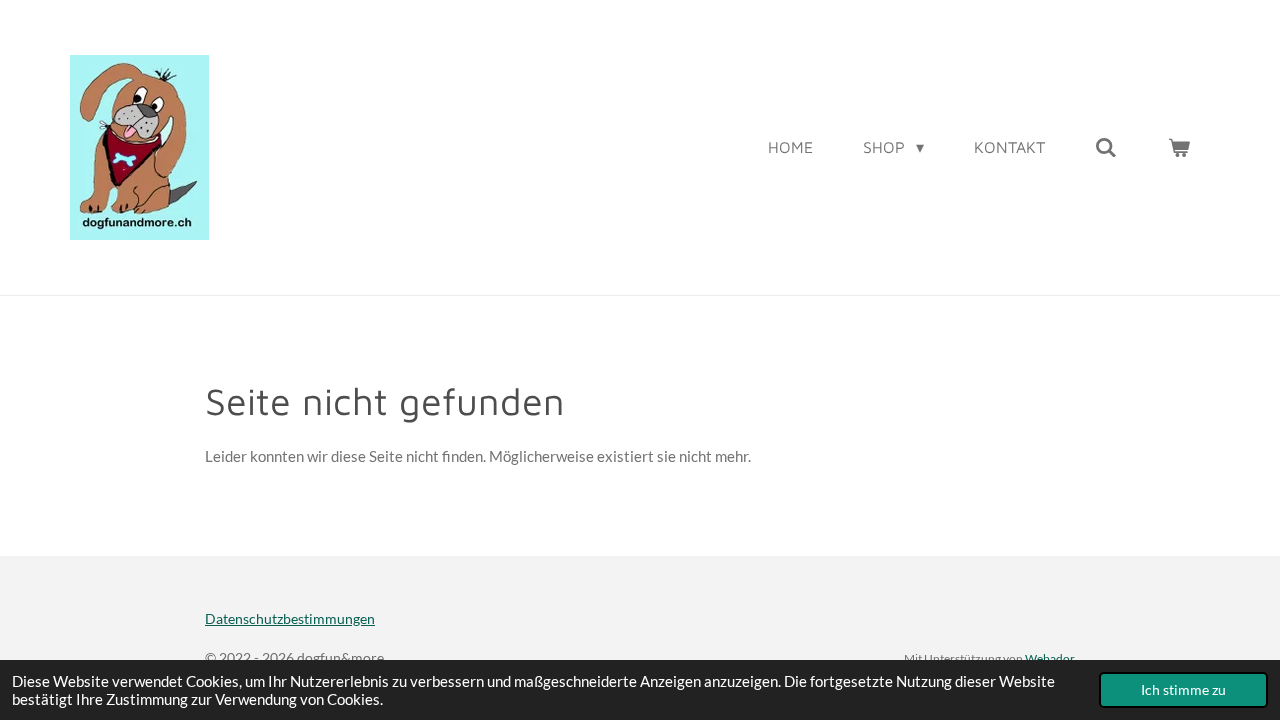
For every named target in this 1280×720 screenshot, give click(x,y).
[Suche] (1106, 147)
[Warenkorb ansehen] (1179, 147)
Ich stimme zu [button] (1183, 690)
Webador (1050, 658)
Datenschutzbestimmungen (290, 618)
